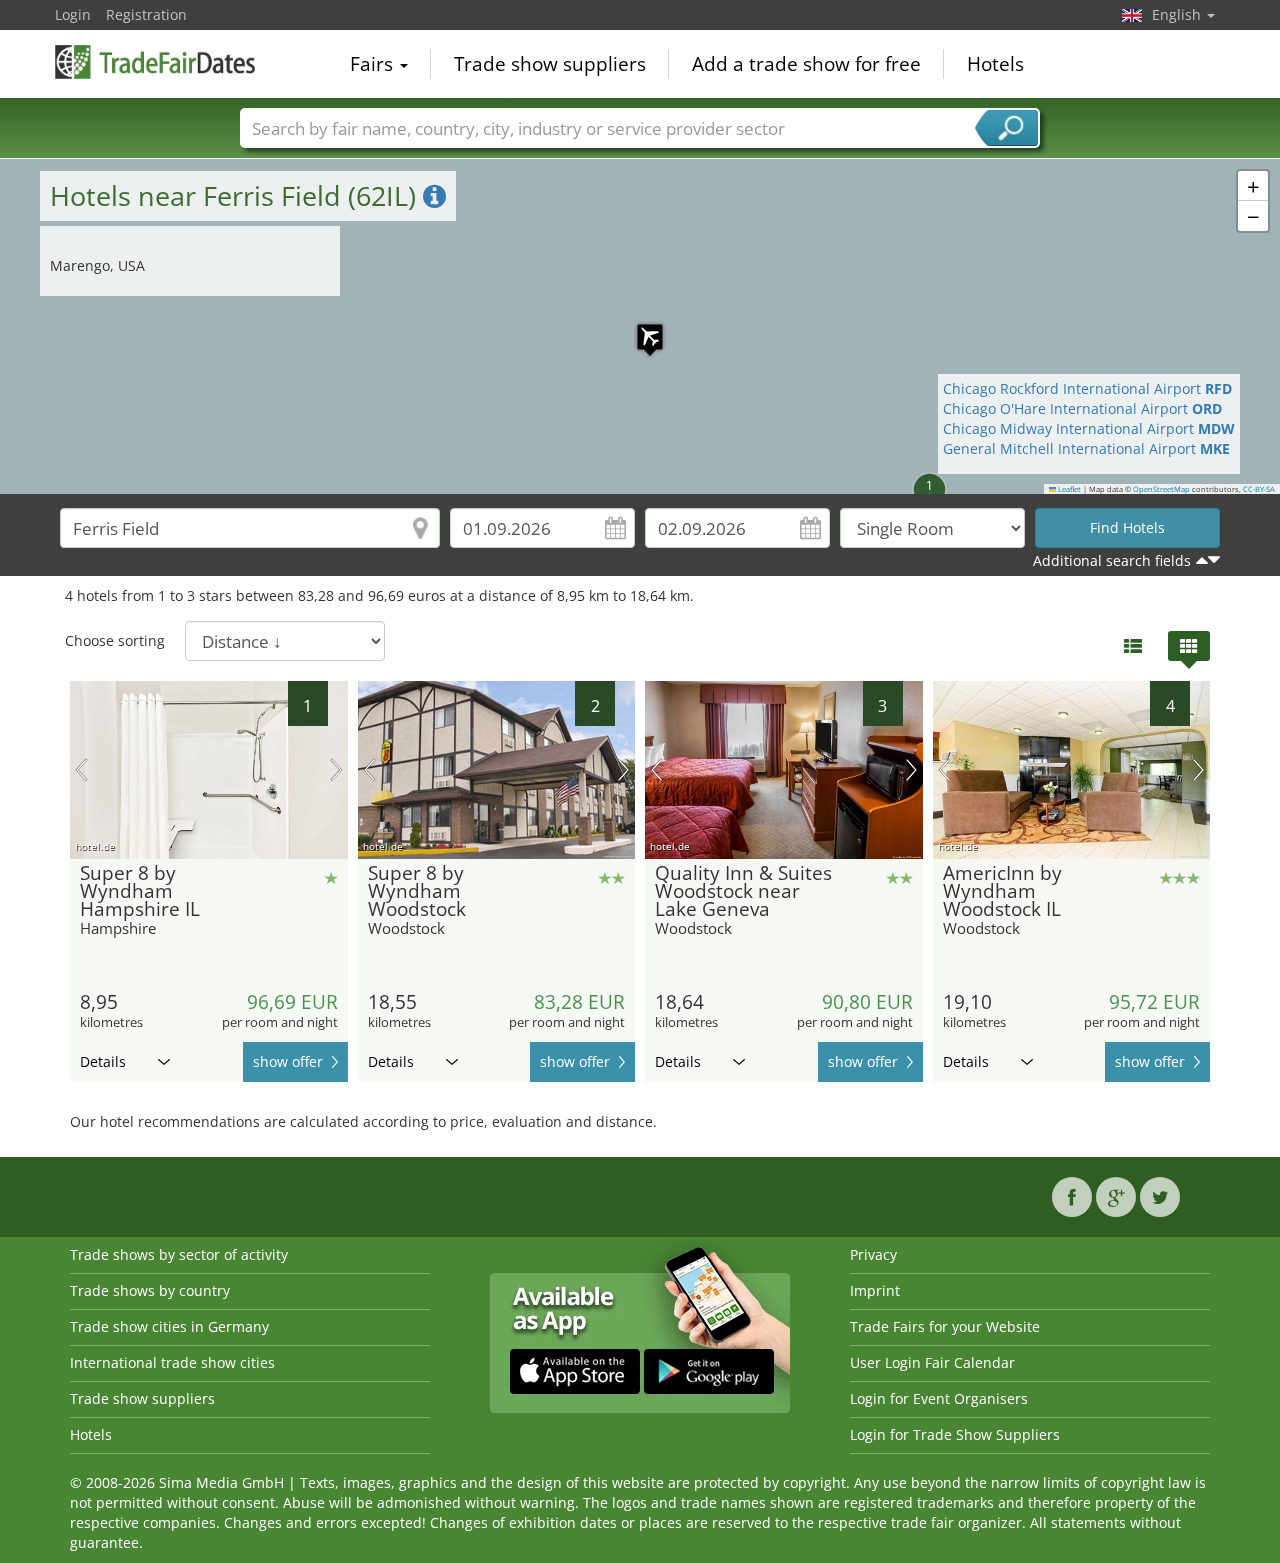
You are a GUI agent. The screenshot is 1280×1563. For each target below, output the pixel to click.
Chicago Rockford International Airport (1087, 388)
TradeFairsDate (155, 62)
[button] (640, 327)
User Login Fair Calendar (932, 1362)
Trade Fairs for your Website (945, 1326)
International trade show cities (172, 1362)
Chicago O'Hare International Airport (1082, 408)
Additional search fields (1112, 560)
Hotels (995, 64)
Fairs (374, 64)
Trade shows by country (150, 1290)
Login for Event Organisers (939, 1398)
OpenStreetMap (1161, 489)
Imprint (875, 1290)
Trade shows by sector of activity (179, 1254)
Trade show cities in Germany (169, 1326)
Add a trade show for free (806, 64)
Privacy (873, 1254)
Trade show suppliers (550, 64)
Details (103, 1061)
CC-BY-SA (1259, 489)
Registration (146, 14)
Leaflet (1068, 489)
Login (73, 14)
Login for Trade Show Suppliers (955, 1434)
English (1178, 14)
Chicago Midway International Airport (1089, 428)
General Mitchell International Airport (1086, 448)
